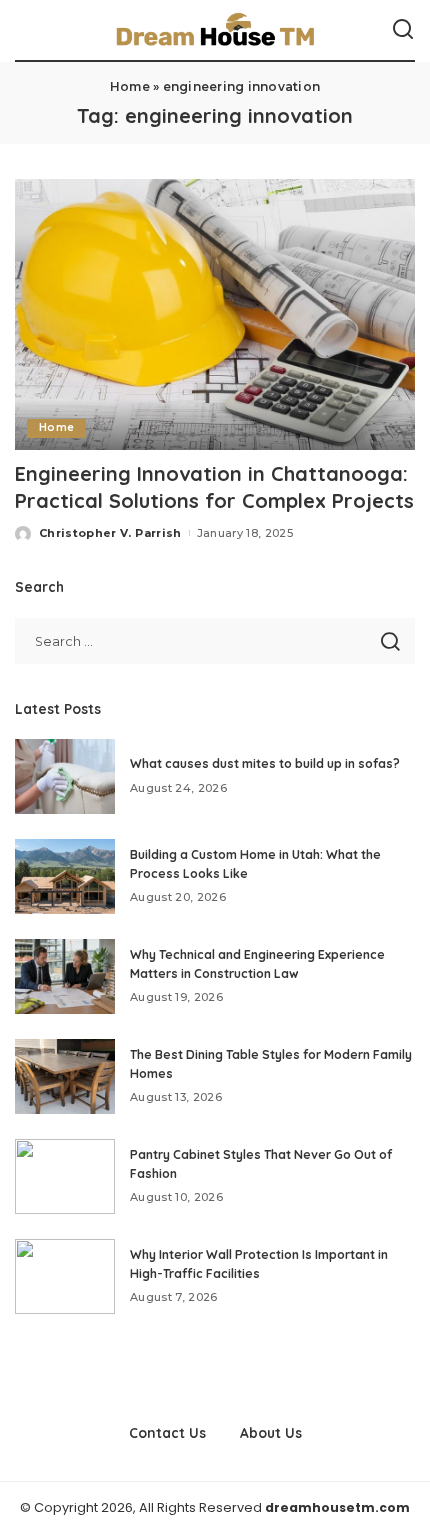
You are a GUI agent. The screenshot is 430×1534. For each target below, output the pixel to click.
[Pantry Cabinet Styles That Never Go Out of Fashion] (65, 1176)
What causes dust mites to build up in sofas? (265, 763)
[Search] (403, 30)
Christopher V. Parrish (110, 533)
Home (130, 86)
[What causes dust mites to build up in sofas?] (65, 776)
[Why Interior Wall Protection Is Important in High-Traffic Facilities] (65, 1276)
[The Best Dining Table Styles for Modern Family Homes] (65, 1076)
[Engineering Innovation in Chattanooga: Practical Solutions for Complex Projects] (215, 314)
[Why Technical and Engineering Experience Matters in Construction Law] (65, 976)
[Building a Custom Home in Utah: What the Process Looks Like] (65, 876)
